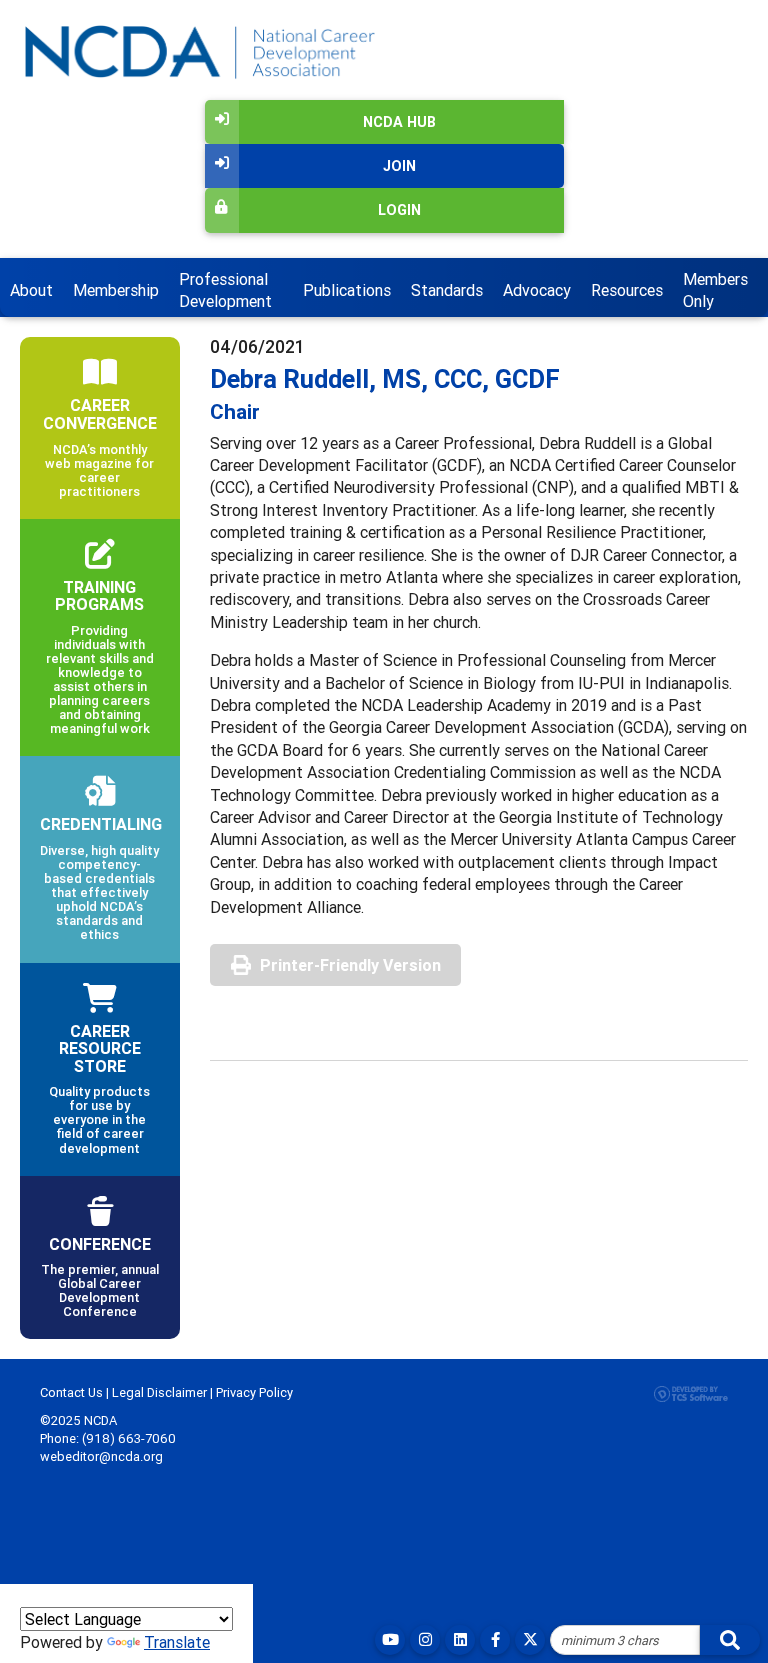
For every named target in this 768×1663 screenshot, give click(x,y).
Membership (116, 290)
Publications (347, 290)
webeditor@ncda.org (101, 1456)
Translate (177, 1642)
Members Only (715, 290)
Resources (627, 290)
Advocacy (537, 290)
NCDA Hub (399, 122)
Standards (447, 290)
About (31, 290)
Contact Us (71, 1392)
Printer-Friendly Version (350, 965)
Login (399, 210)
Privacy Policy (254, 1392)
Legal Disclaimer (159, 1392)
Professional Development (225, 290)
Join (399, 166)
